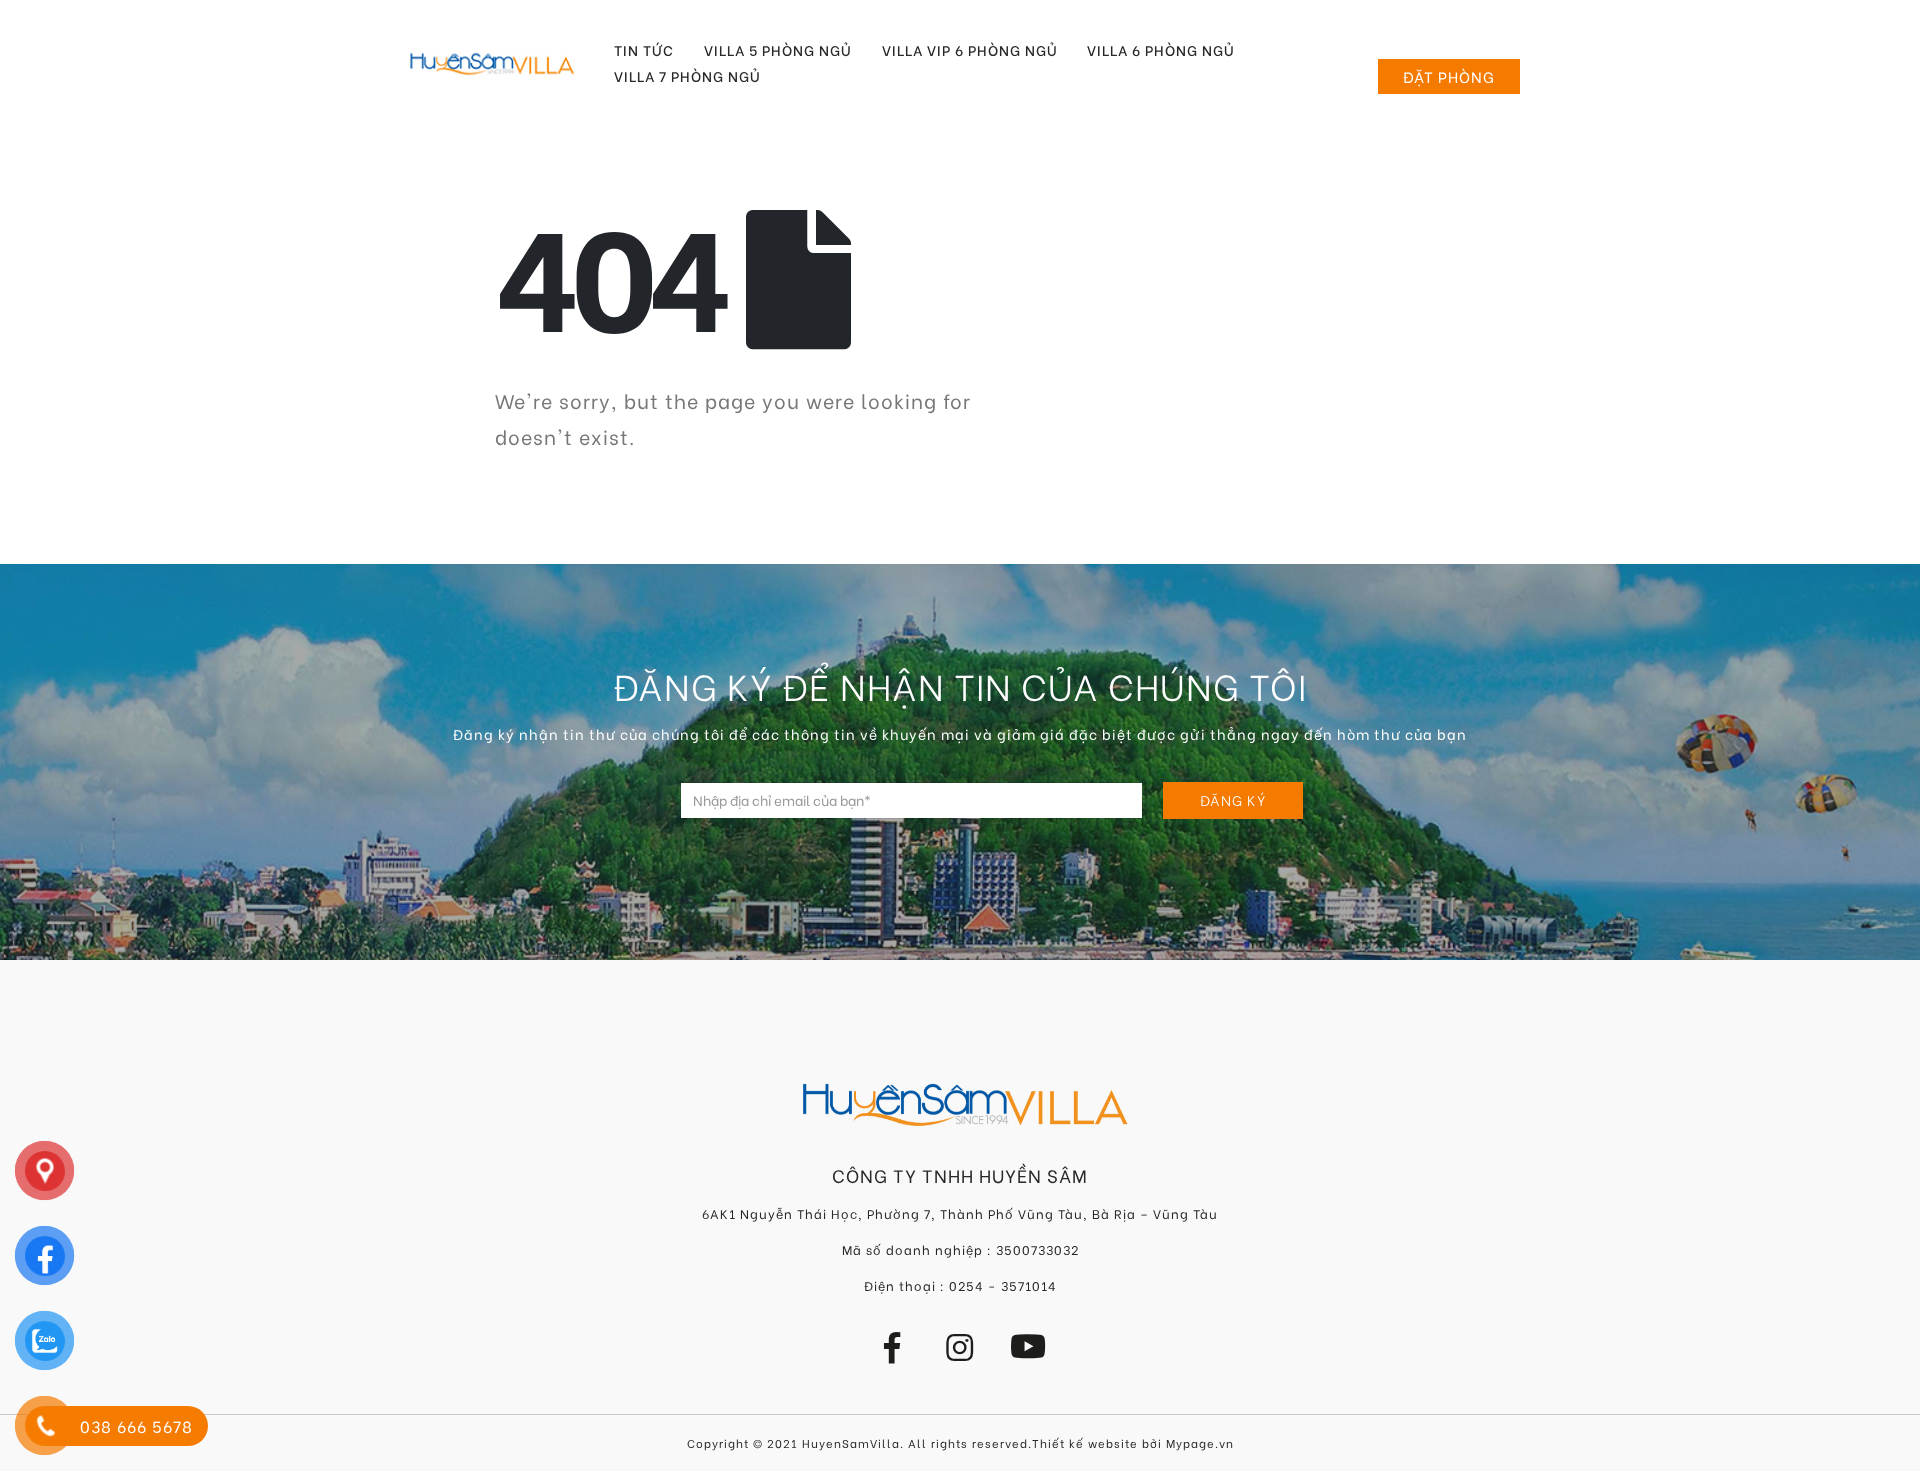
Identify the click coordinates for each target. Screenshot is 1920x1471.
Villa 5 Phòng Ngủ (778, 50)
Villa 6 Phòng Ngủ (1161, 50)
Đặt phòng (1449, 76)
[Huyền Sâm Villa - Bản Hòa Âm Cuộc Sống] (492, 63)
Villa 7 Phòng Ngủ (687, 76)
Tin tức (644, 50)
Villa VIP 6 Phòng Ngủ (970, 50)
